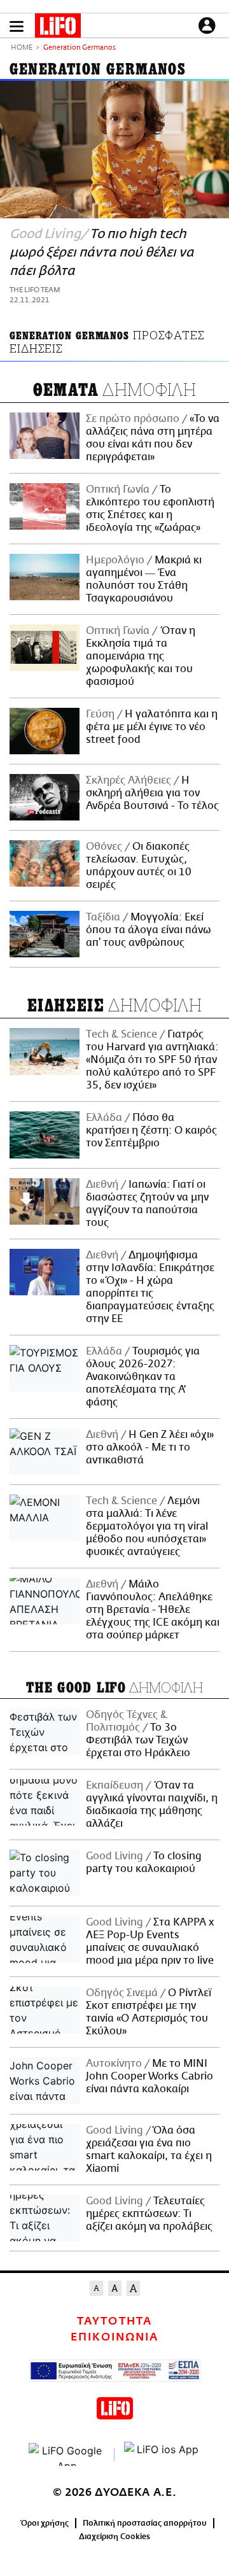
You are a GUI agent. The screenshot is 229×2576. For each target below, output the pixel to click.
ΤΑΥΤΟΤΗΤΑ (114, 2321)
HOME (22, 48)
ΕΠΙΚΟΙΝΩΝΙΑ (114, 2337)
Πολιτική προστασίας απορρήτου (145, 2523)
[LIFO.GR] (58, 28)
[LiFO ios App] (162, 2454)
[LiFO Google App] (67, 2454)
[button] (17, 26)
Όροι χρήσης (45, 2523)
